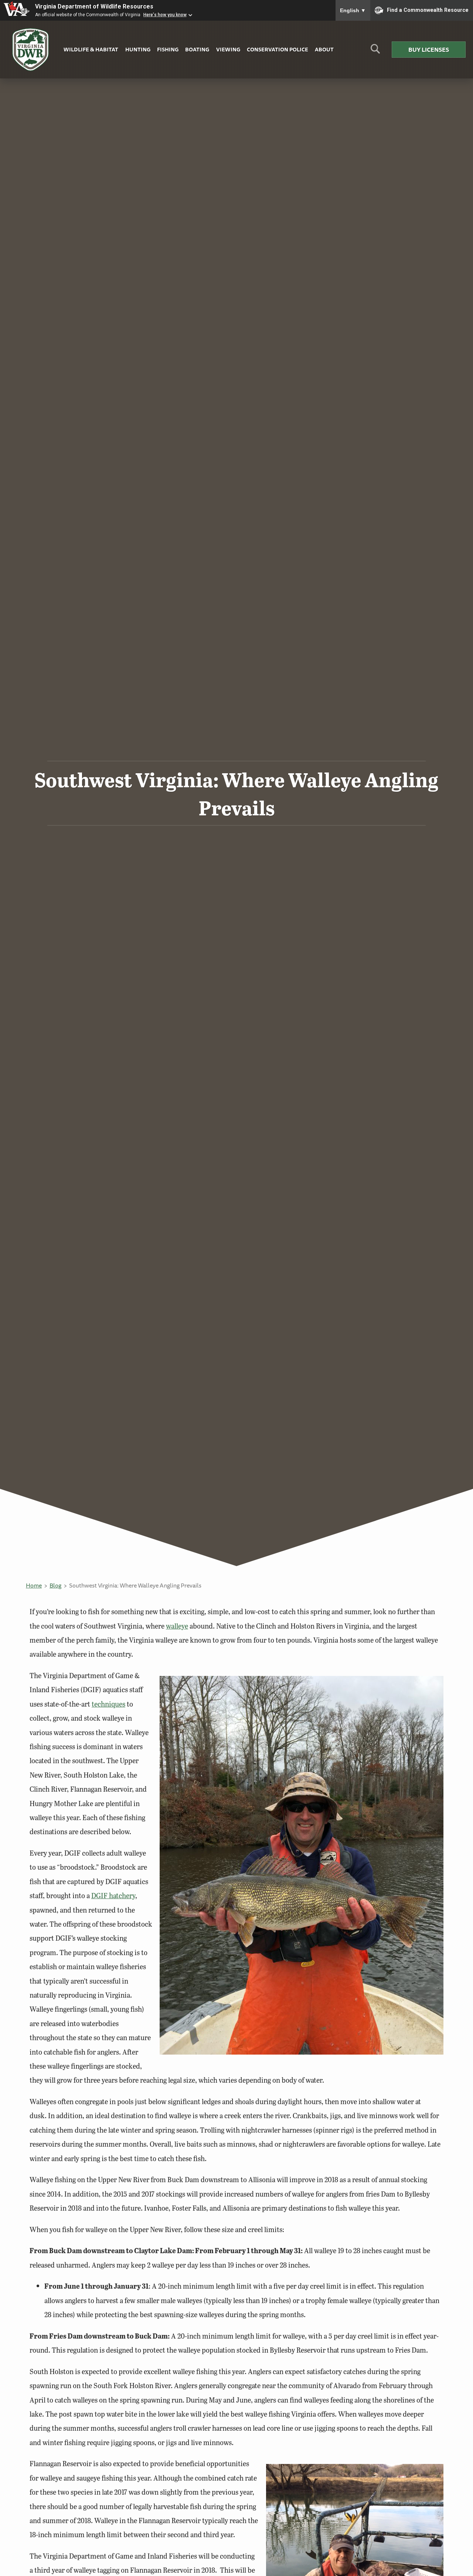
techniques (108, 1704)
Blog (55, 1585)
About (324, 49)
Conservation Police (278, 49)
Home (34, 1585)
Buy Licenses (429, 50)
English (353, 10)
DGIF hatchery (113, 1895)
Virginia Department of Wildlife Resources (94, 6)
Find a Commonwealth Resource (428, 10)
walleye (177, 1626)
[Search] (375, 52)
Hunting (138, 49)
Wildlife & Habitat (91, 49)
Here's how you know (165, 15)
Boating (197, 49)
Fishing (168, 49)
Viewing (228, 49)
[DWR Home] (31, 50)
